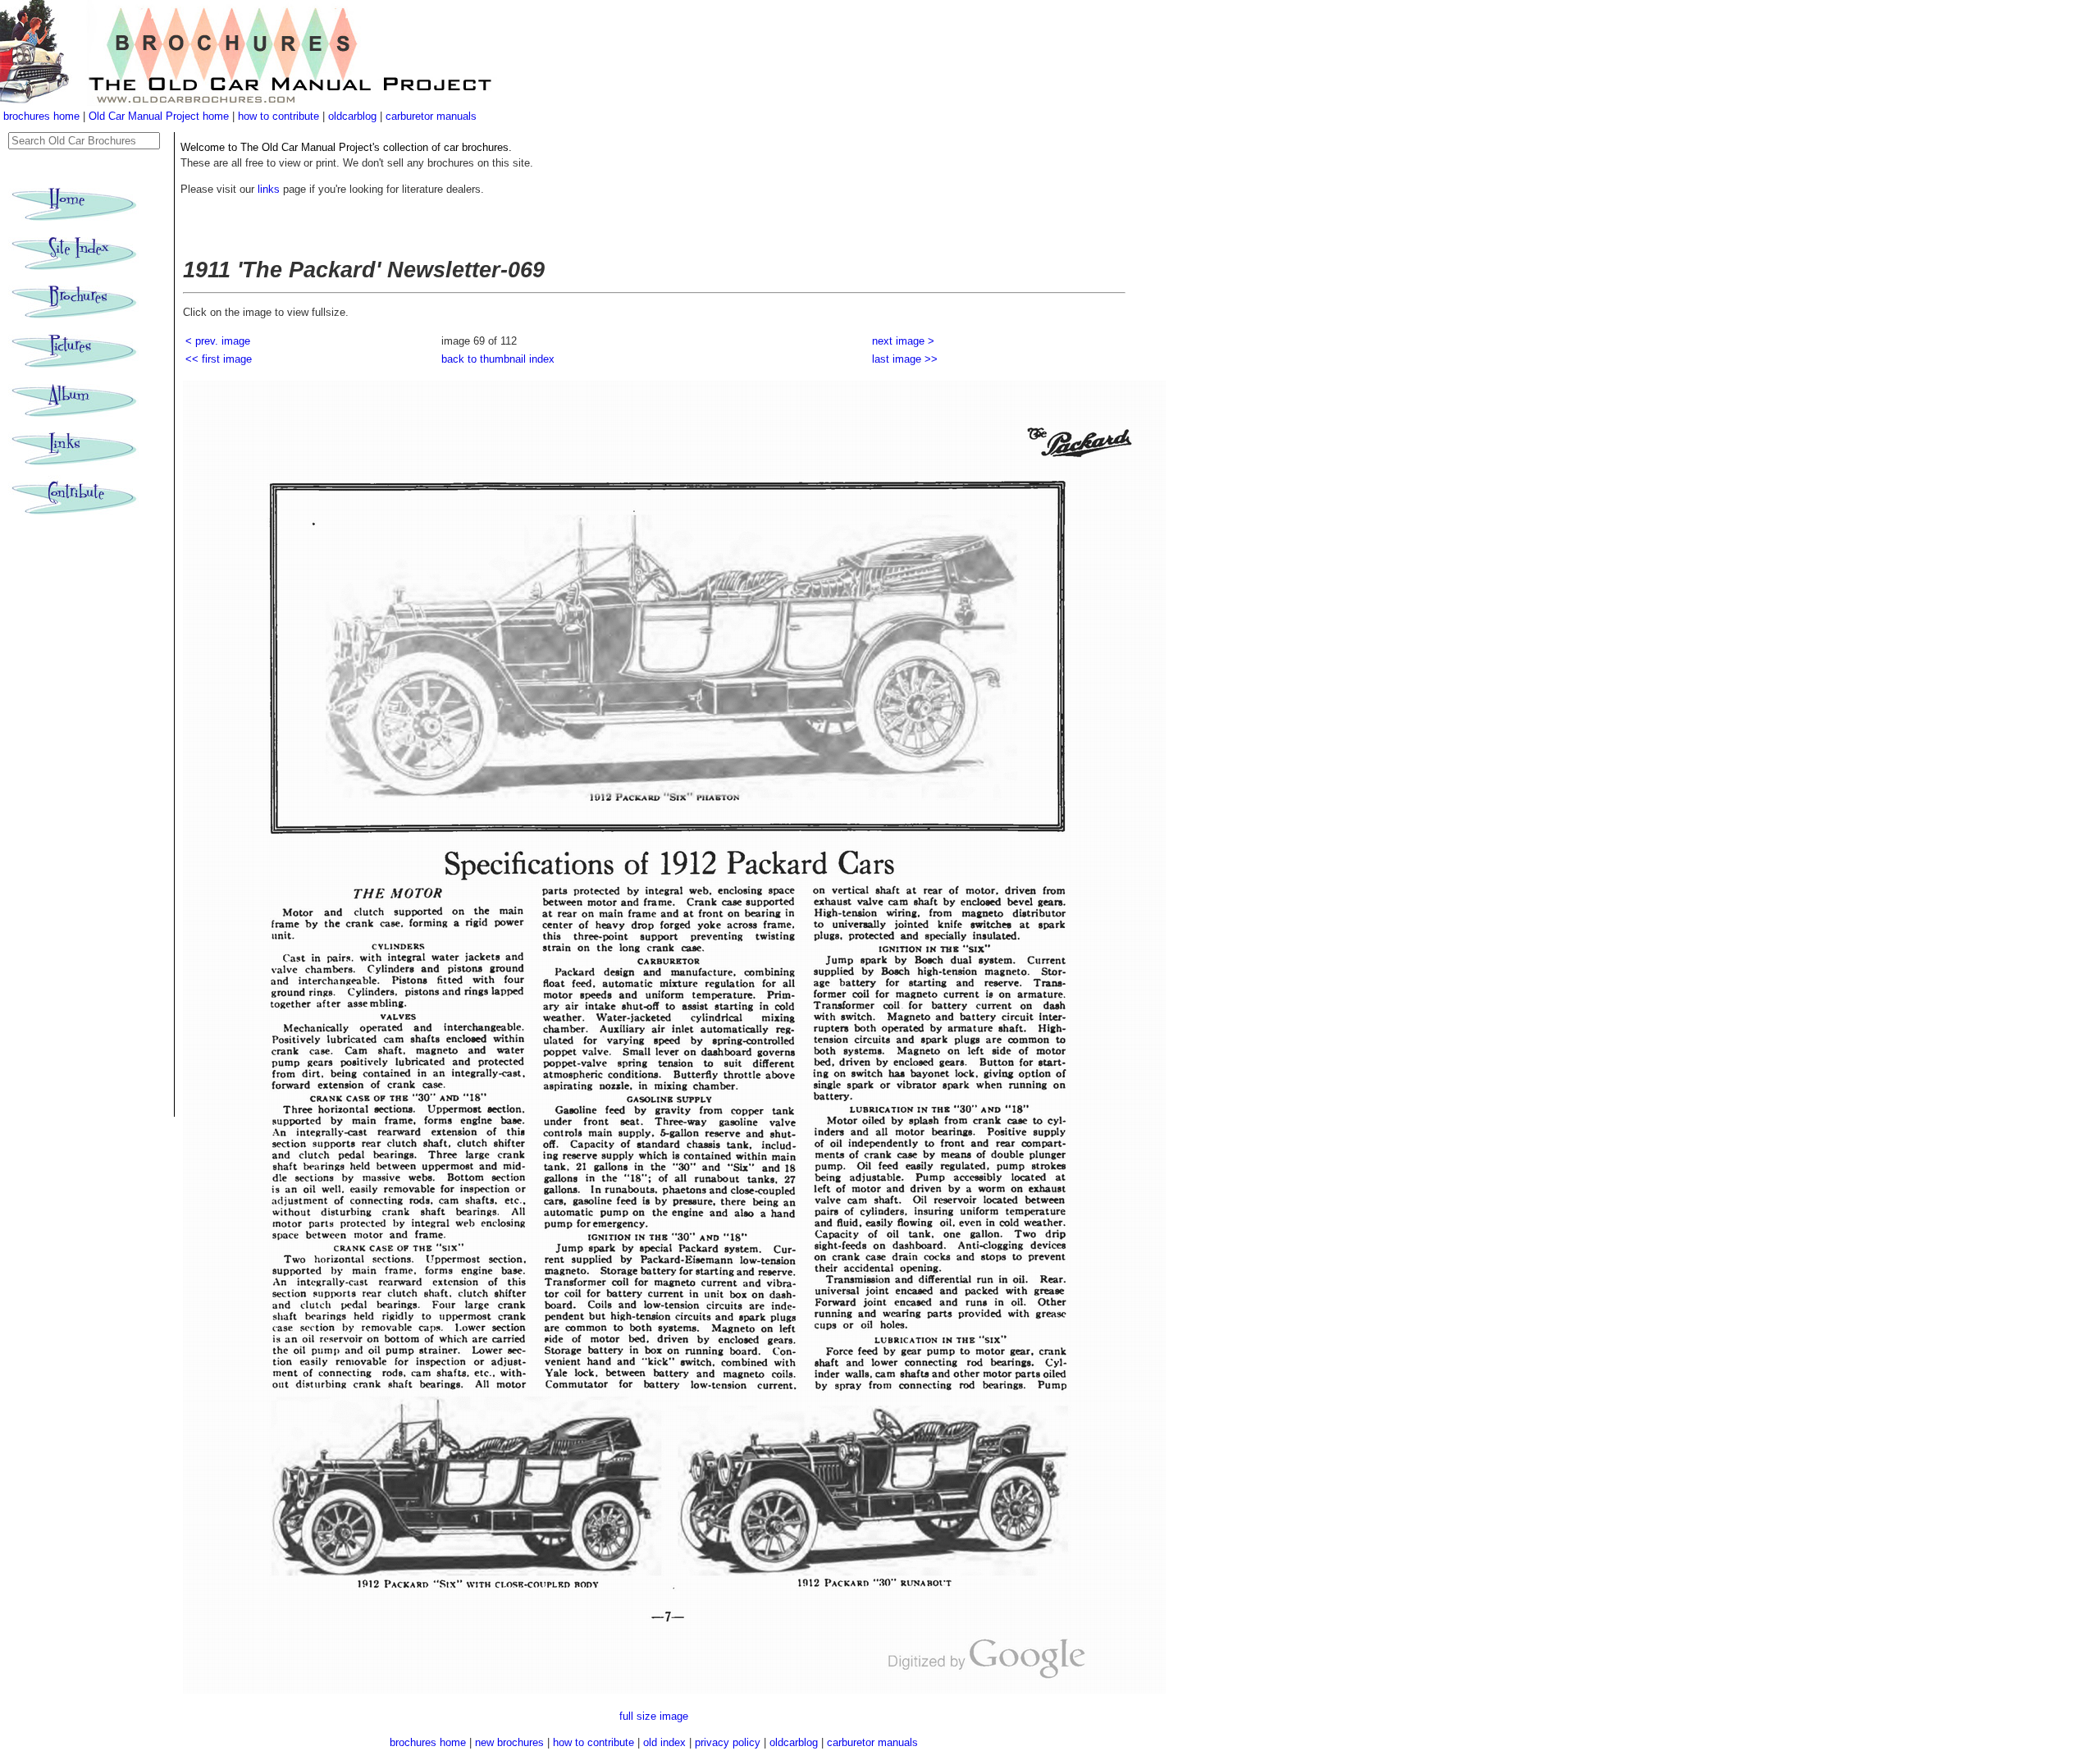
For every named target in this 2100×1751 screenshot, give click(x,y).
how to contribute (278, 116)
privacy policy (729, 1742)
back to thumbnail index (498, 359)
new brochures (509, 1742)
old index (664, 1742)
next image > (903, 341)
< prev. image (218, 341)
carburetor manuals (431, 116)
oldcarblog (352, 116)
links (269, 189)
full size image (654, 1716)
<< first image (219, 359)
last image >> (905, 359)
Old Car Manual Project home (160, 116)
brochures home (41, 116)
